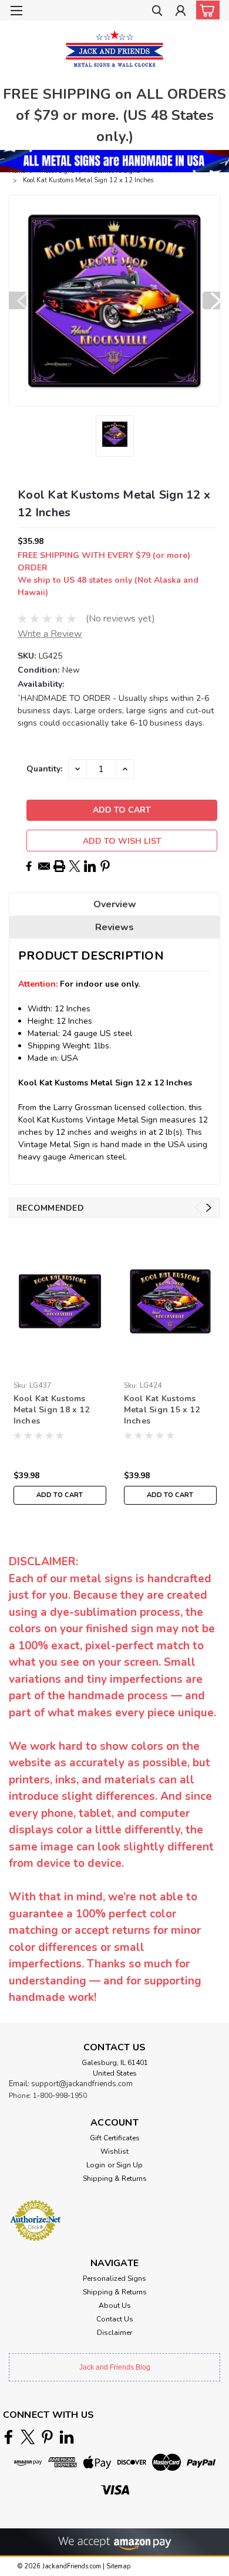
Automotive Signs (114, 171)
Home (17, 171)
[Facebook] (29, 866)
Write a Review (50, 634)
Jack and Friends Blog (115, 2367)
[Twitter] (75, 866)
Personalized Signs (114, 2278)
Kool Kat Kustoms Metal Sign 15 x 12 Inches (162, 1410)
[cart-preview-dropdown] (205, 10)
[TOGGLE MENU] (16, 11)
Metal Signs (57, 171)
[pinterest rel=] (47, 2437)
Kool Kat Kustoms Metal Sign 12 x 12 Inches (88, 180)
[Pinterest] (105, 866)
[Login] (181, 12)
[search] (157, 12)
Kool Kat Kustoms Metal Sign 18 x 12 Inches (52, 1410)
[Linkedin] (90, 866)
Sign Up (129, 2165)
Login (96, 2165)
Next (211, 300)
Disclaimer (114, 2333)
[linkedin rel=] (67, 2437)
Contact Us (115, 2319)
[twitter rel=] (28, 2437)
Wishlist (114, 2151)
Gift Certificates (115, 2138)
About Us (115, 2306)
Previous (18, 300)
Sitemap (118, 2566)
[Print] (59, 866)
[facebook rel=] (9, 2437)
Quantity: (44, 769)
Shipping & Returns (115, 2179)
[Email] (44, 866)
